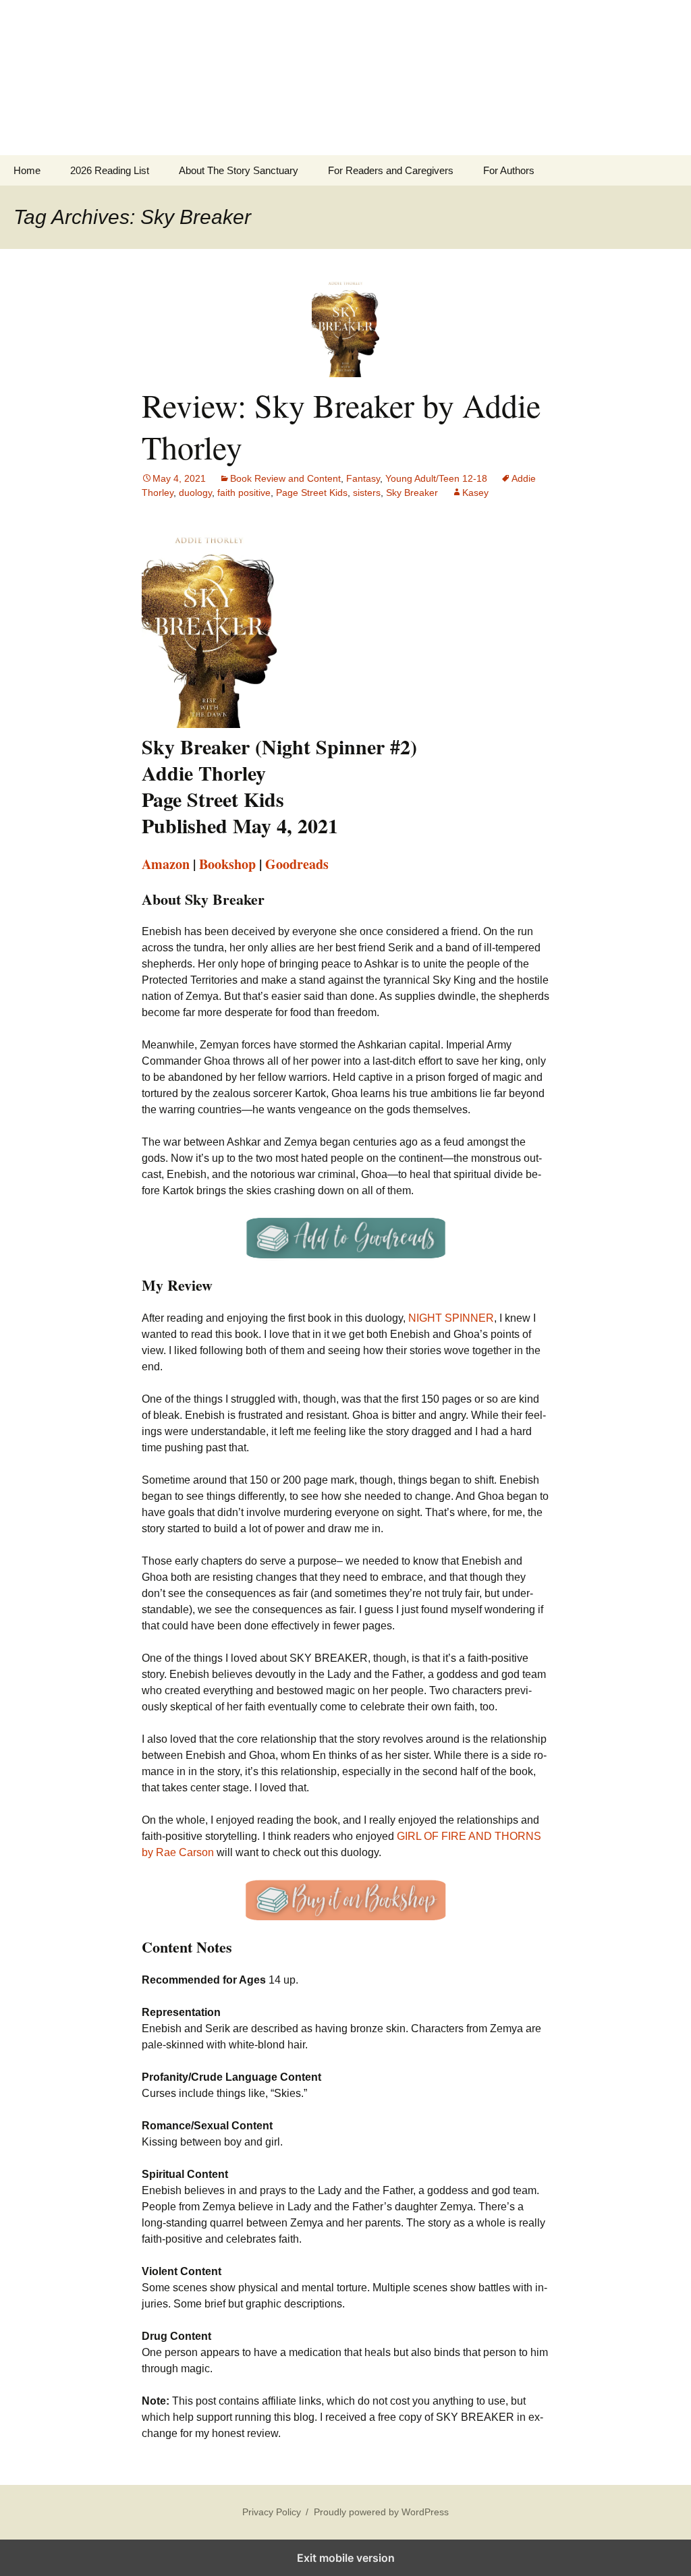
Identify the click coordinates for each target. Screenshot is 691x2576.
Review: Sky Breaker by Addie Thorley (341, 426)
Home (27, 170)
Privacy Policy (272, 2512)
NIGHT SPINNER (451, 1318)
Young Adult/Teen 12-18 (436, 478)
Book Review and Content (285, 478)
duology (195, 493)
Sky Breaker (412, 493)
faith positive (244, 493)
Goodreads (297, 864)
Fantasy (363, 478)
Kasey (475, 493)
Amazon (166, 864)
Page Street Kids (312, 493)
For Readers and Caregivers (391, 170)
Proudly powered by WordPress (381, 2512)
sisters (367, 493)
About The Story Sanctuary (239, 170)
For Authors (509, 170)
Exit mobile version (346, 2558)
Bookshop (227, 864)
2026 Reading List (110, 170)
